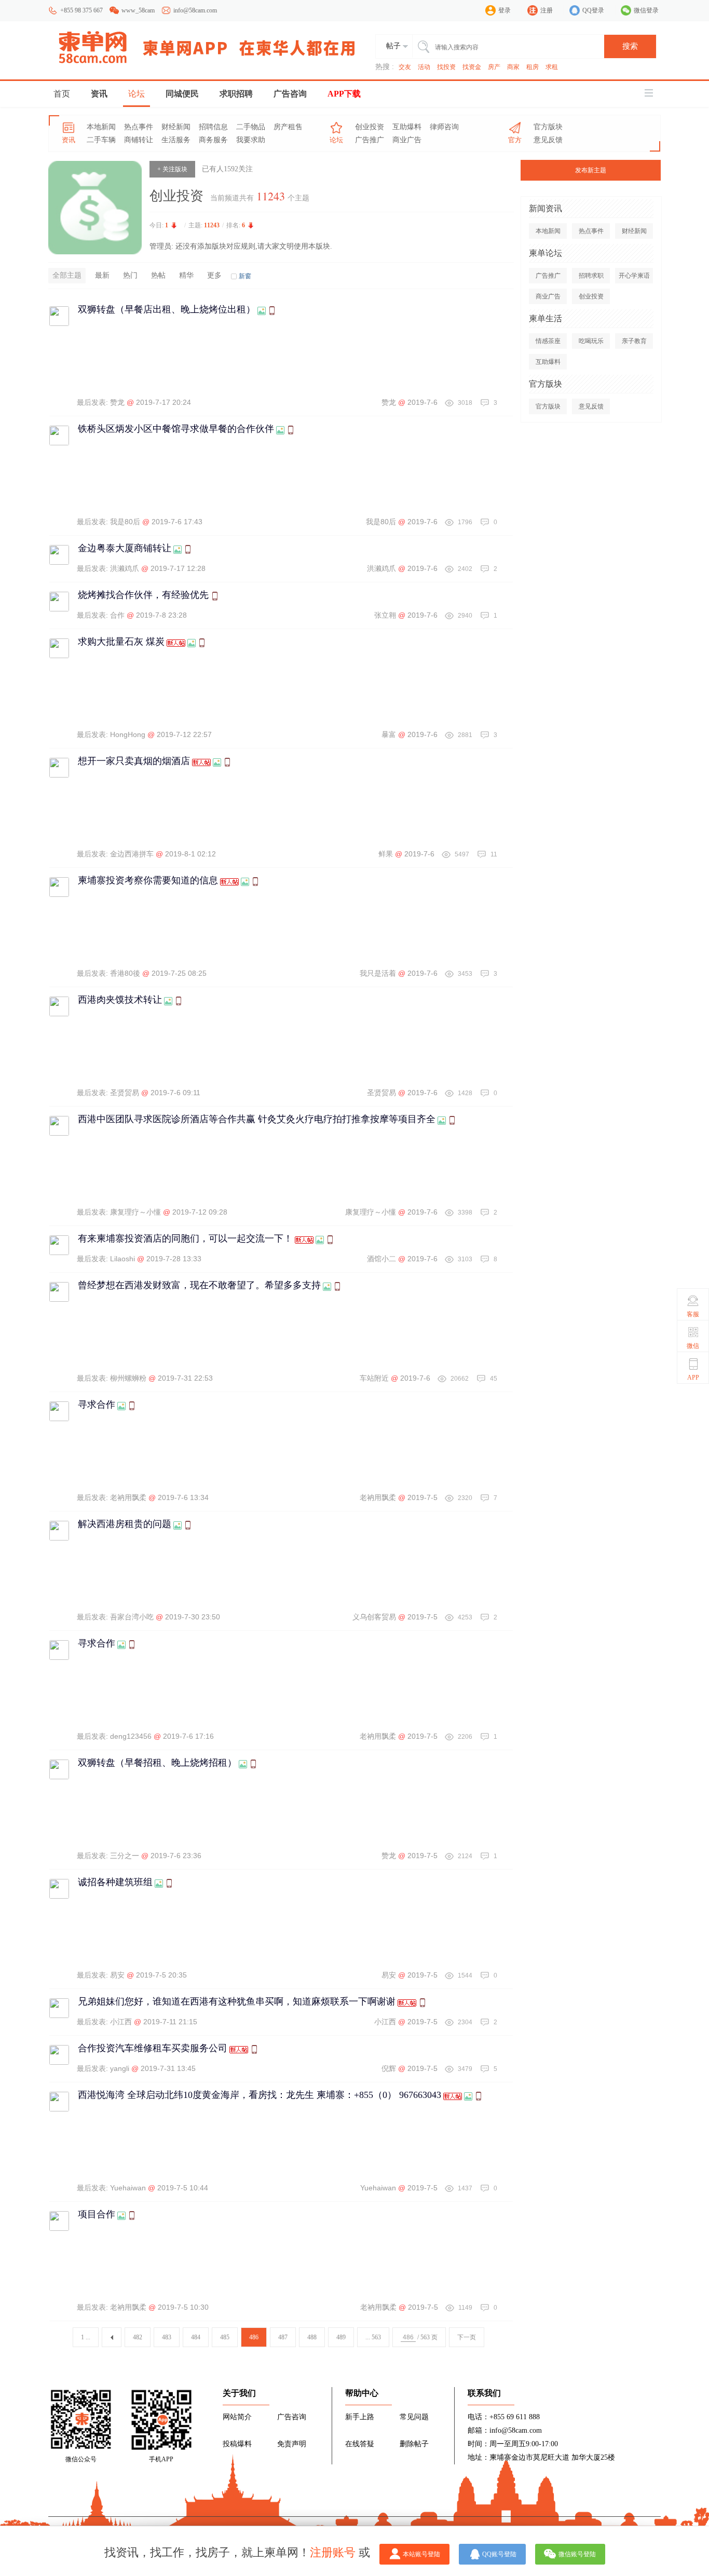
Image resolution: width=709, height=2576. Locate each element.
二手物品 (251, 127)
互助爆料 (407, 127)
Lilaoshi (122, 1259)
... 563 (373, 2337)
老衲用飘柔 (128, 1497)
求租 (552, 67)
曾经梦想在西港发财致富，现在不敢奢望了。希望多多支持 (199, 1285)
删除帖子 (414, 2444)
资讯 (99, 94)
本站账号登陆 (421, 2554)
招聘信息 (213, 127)
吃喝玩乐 (591, 341)
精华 (186, 275)
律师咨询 (444, 127)
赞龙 (117, 402)
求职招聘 (236, 94)
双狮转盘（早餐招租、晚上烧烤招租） (157, 1763)
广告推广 (370, 140)
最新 (102, 275)
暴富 (389, 734)
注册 (547, 10)
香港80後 (125, 973)
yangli (120, 2068)
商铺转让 (139, 140)
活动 (424, 67)
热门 (130, 275)
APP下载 (344, 94)
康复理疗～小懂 (135, 1212)
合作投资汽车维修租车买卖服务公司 (153, 2048)
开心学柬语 (634, 276)
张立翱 (385, 615)
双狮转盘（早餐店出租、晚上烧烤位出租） (167, 309)
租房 (533, 67)
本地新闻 (101, 127)
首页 (62, 94)
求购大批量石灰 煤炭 (121, 642)
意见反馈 (548, 140)
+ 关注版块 (172, 169)
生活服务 (176, 140)
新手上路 (360, 2417)
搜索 (630, 46)
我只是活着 (378, 973)
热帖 (158, 275)
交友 (405, 67)
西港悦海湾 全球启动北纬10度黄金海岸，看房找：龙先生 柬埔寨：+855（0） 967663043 (260, 2095)
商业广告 (407, 140)
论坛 (137, 94)
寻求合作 (97, 1405)
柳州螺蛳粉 (128, 1378)
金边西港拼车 (132, 854)
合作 (117, 615)
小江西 (121, 2022)
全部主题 (67, 275)
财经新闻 (176, 127)
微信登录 (646, 10)
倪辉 (389, 2068)
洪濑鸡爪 (125, 568)
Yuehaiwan (128, 2188)
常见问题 (414, 2417)
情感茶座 (548, 341)
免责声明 (292, 2444)
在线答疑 (360, 2444)
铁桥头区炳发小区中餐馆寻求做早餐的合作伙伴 (176, 429)
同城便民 (182, 94)
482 (138, 2337)
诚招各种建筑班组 (115, 1882)
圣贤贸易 (125, 1093)
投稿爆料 (237, 2444)
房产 (494, 67)
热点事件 (139, 127)
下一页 (467, 2337)
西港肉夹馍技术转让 (120, 1000)
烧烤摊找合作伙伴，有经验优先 (143, 595)
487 (283, 2337)
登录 (505, 10)
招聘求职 (591, 276)
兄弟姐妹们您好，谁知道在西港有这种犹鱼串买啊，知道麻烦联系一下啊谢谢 (237, 2001)
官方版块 (548, 127)
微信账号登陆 (577, 2554)
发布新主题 (591, 170)
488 (312, 2337)
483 (167, 2337)
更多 (214, 275)
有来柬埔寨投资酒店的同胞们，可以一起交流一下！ (185, 1238)
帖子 (393, 46)
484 (196, 2337)
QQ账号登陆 (499, 2554)
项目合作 (97, 2214)
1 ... (86, 2337)
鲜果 (386, 854)
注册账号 (333, 2552)
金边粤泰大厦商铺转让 (125, 548)
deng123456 (131, 1736)
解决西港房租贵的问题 (125, 1524)
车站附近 (374, 1378)
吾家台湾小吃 (132, 1617)
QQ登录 (593, 10)
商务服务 (213, 140)
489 (341, 2337)
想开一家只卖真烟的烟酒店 (134, 761)
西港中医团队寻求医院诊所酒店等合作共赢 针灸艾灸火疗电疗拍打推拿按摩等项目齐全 (257, 1119)
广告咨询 (290, 94)
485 (225, 2337)
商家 (513, 67)
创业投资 (370, 127)
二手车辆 (101, 140)
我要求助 (251, 140)
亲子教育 (634, 341)
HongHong (128, 734)
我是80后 (125, 522)
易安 (117, 1975)
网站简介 (237, 2417)
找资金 (472, 67)
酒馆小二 (381, 1259)
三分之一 (125, 1856)
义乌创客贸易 (374, 1617)
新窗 (245, 276)
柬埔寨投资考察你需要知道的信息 (148, 880)
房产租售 (288, 127)
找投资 (446, 67)
